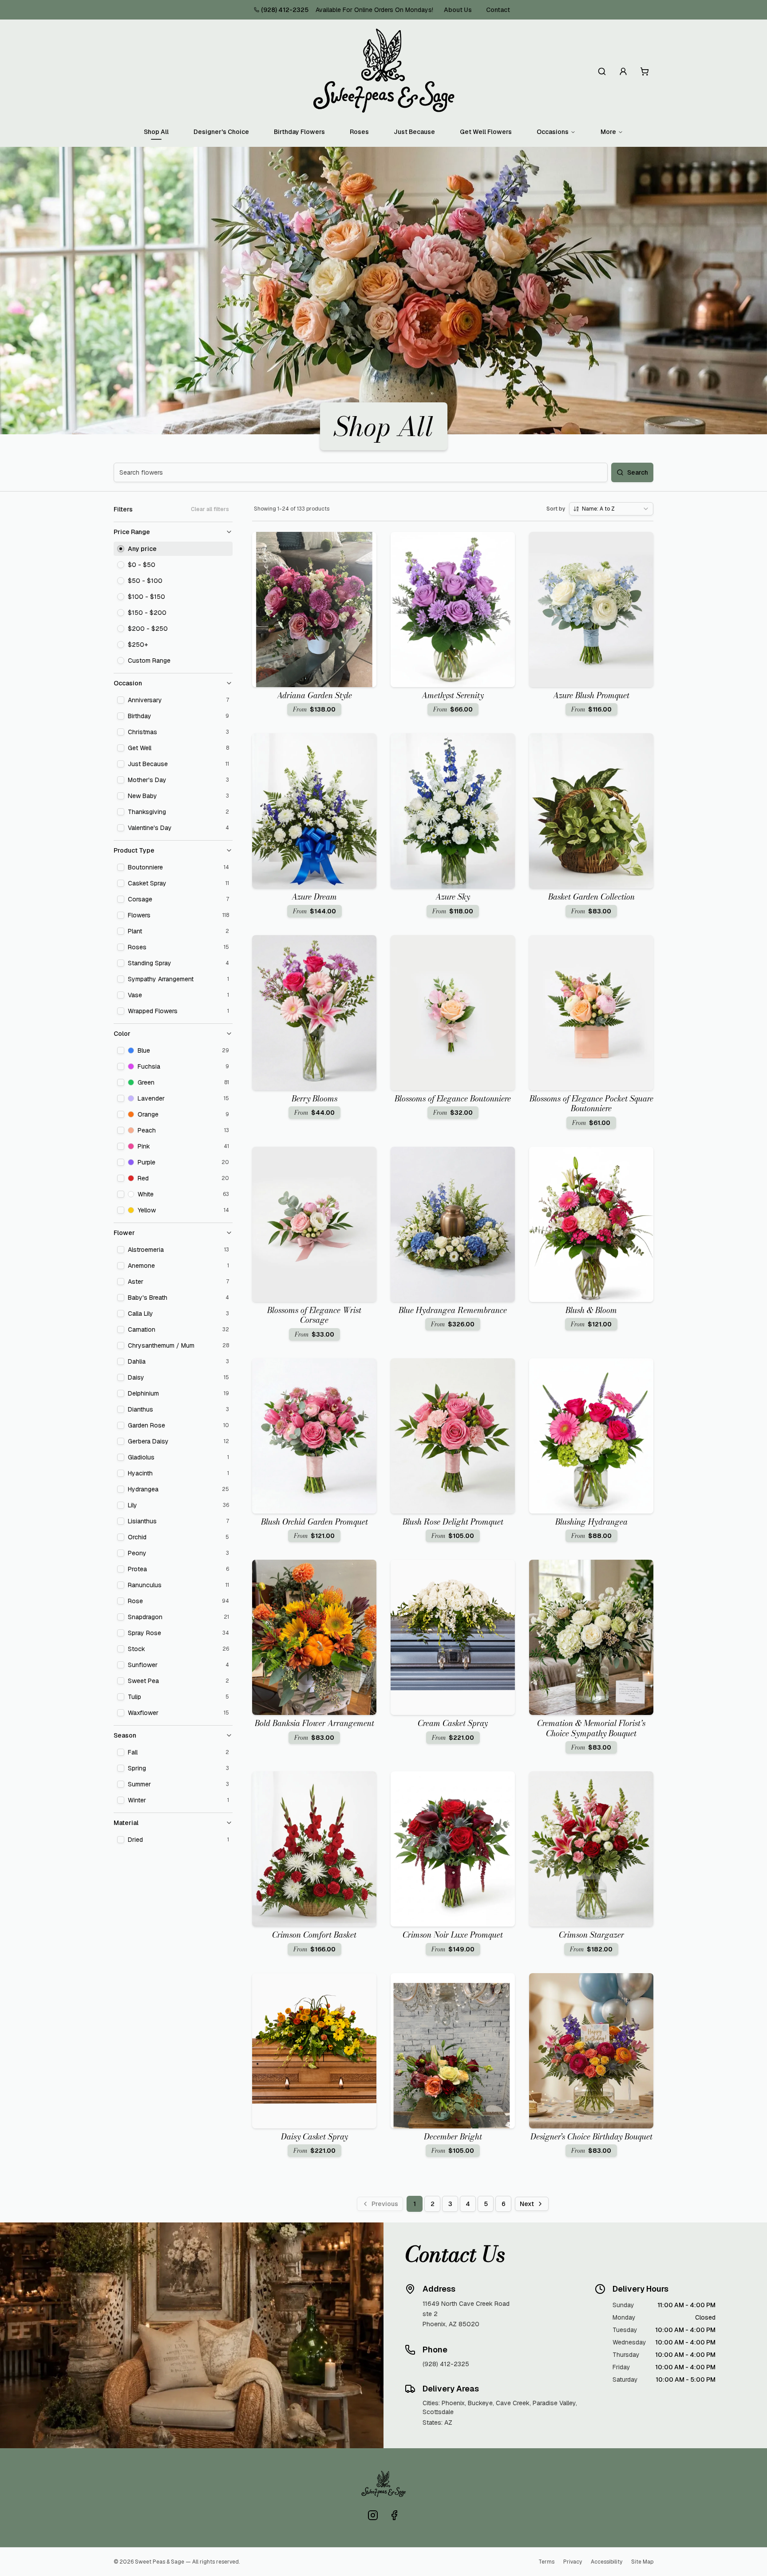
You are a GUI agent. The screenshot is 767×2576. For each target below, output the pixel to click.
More (608, 132)
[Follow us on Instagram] (373, 2515)
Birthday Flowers (299, 132)
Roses (359, 132)
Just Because (414, 132)
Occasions (553, 132)
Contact (498, 10)
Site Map (642, 2562)
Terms (546, 2562)
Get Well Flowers (486, 132)
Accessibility (607, 2562)
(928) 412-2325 (285, 10)
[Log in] (623, 71)
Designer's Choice (221, 132)
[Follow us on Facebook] (394, 2515)
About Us (458, 10)
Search (638, 472)
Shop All (156, 132)
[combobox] (611, 509)
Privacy (573, 2562)
